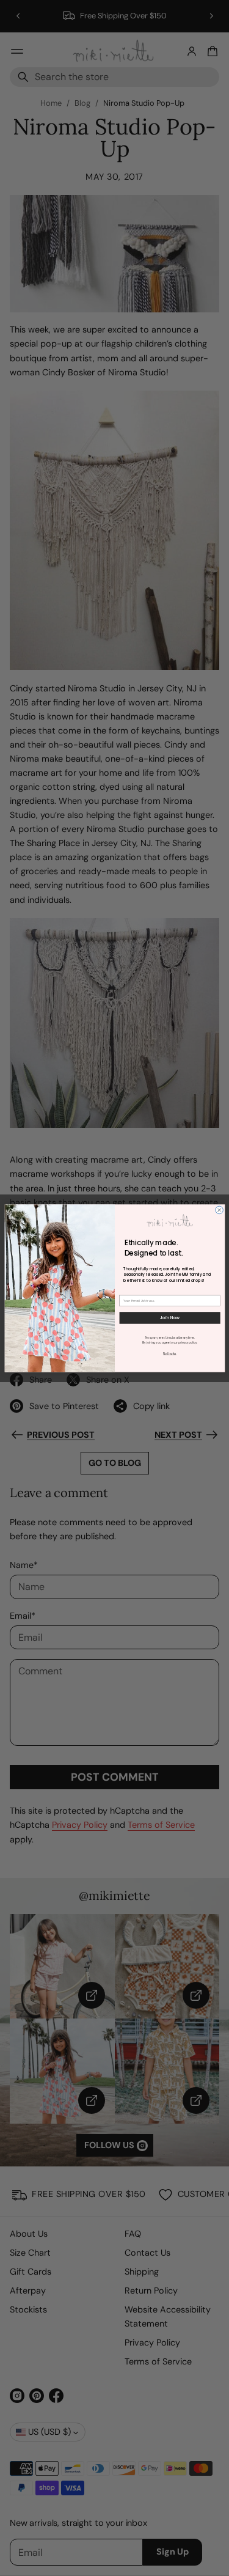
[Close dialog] (219, 1210)
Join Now (169, 1318)
